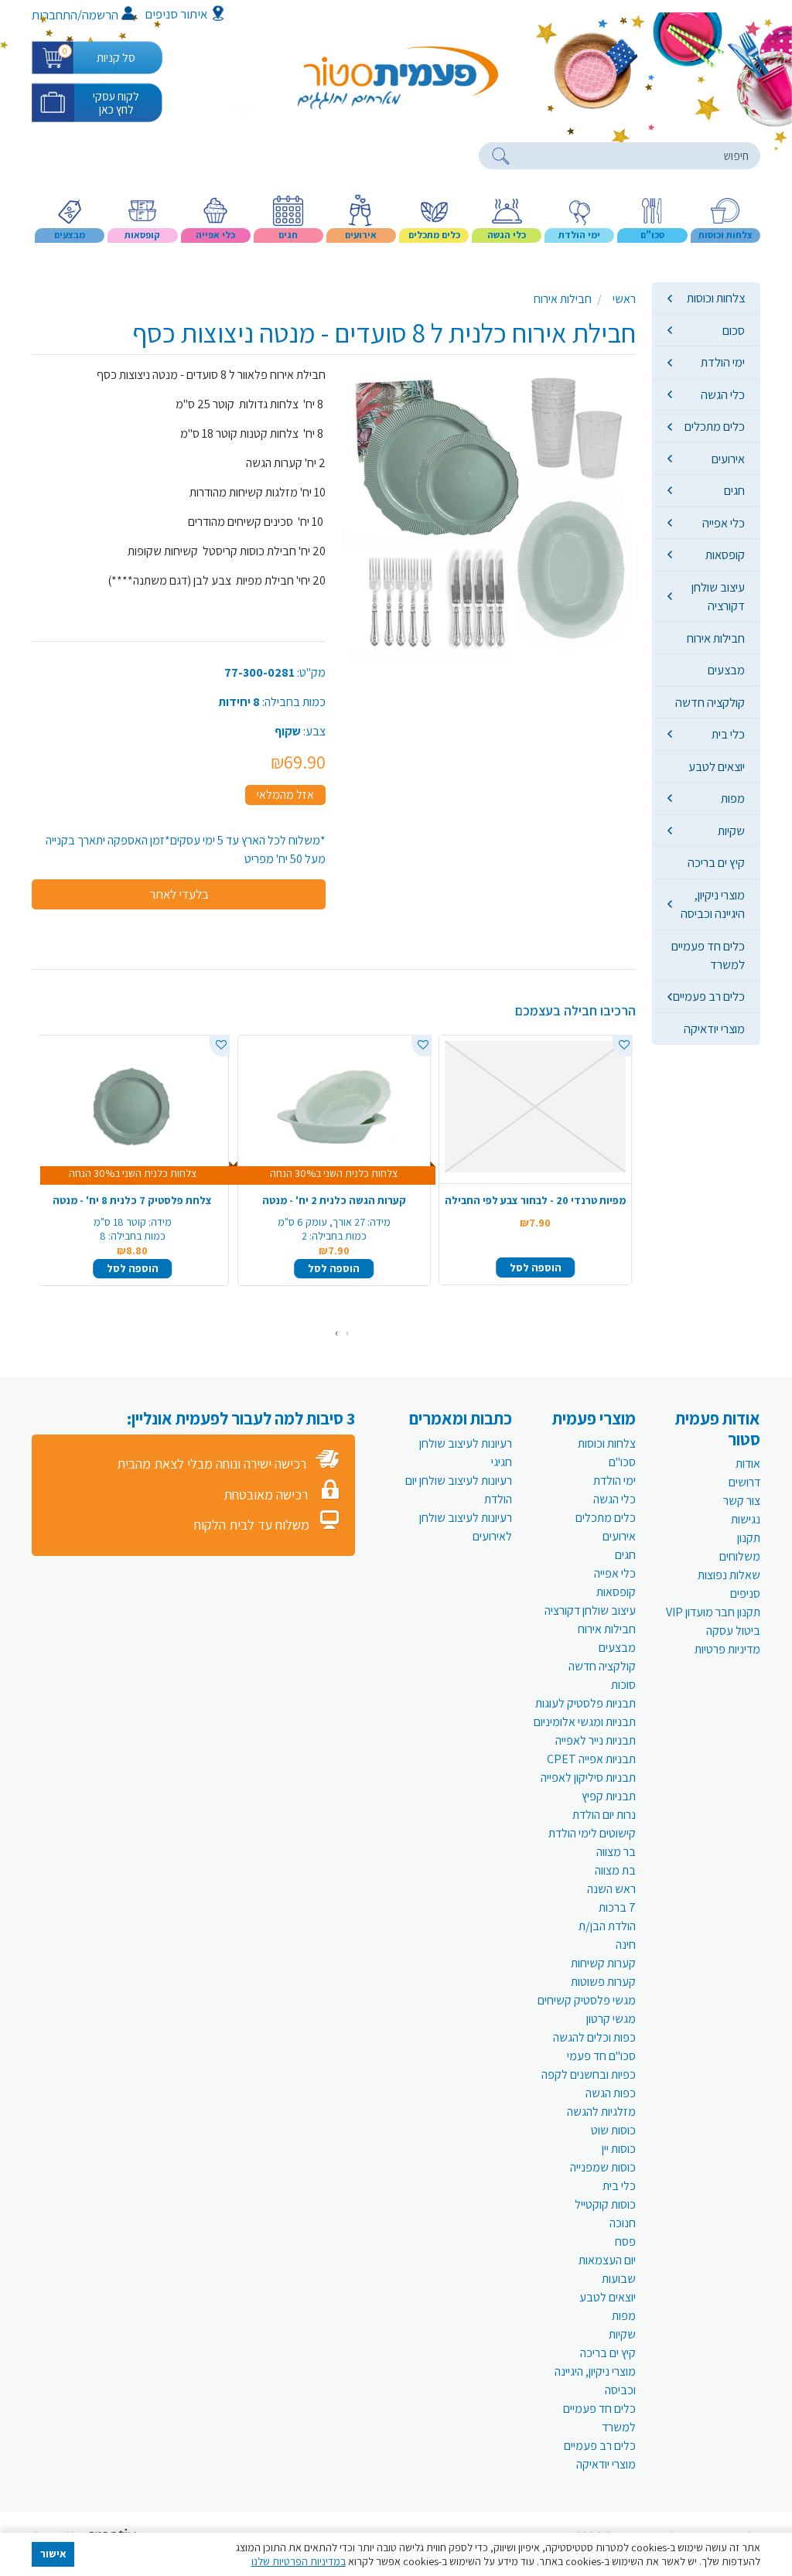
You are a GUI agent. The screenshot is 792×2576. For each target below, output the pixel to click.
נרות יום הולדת (604, 1815)
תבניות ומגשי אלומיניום (585, 1722)
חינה (626, 1945)
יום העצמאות (607, 2260)
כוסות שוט (613, 2130)
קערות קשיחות (603, 1963)
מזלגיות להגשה (601, 2112)
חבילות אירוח (716, 638)
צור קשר (742, 1501)
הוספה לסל (536, 1268)
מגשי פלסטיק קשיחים (587, 2000)
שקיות (731, 831)
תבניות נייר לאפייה (596, 1740)
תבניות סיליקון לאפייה (588, 1778)
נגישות (746, 1519)
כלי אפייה (724, 523)
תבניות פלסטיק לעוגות (585, 1703)
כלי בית (728, 734)
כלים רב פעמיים (709, 996)
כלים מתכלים (715, 426)
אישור (53, 2554)
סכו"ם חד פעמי (601, 2056)
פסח (625, 2242)
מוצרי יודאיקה (714, 1029)
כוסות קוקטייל (605, 2204)
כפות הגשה (611, 2093)
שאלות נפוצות (729, 1575)
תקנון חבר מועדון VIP (713, 1612)
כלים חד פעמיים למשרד (708, 955)
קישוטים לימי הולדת (592, 1833)
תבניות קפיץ (609, 1796)
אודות (748, 1464)
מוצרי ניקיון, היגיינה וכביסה (713, 904)
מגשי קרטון (611, 2019)
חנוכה (623, 2223)
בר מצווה (616, 1852)
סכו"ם (622, 1462)
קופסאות (725, 554)
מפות (733, 798)
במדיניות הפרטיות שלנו (299, 2561)
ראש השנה (611, 1889)
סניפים (745, 1593)
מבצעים (726, 670)
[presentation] (347, 1333)
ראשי (624, 299)
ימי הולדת (723, 362)
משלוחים (740, 1556)
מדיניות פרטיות (727, 1649)
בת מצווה (615, 1870)
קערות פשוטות (603, 1982)
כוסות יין (619, 2149)
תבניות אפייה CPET (591, 1759)
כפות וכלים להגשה (594, 2037)
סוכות (623, 1685)
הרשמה (100, 15)
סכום (734, 330)
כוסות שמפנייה (603, 2167)
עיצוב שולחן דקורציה (718, 596)
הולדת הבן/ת (607, 1926)
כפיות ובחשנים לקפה (589, 2074)
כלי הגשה (723, 394)
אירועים (728, 459)
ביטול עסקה (733, 1631)
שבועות (619, 2279)
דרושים (744, 1482)
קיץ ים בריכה (716, 862)
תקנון (749, 1538)
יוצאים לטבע (717, 766)
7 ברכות (617, 1907)
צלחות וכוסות (716, 298)
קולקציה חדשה (710, 702)
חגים (734, 490)
